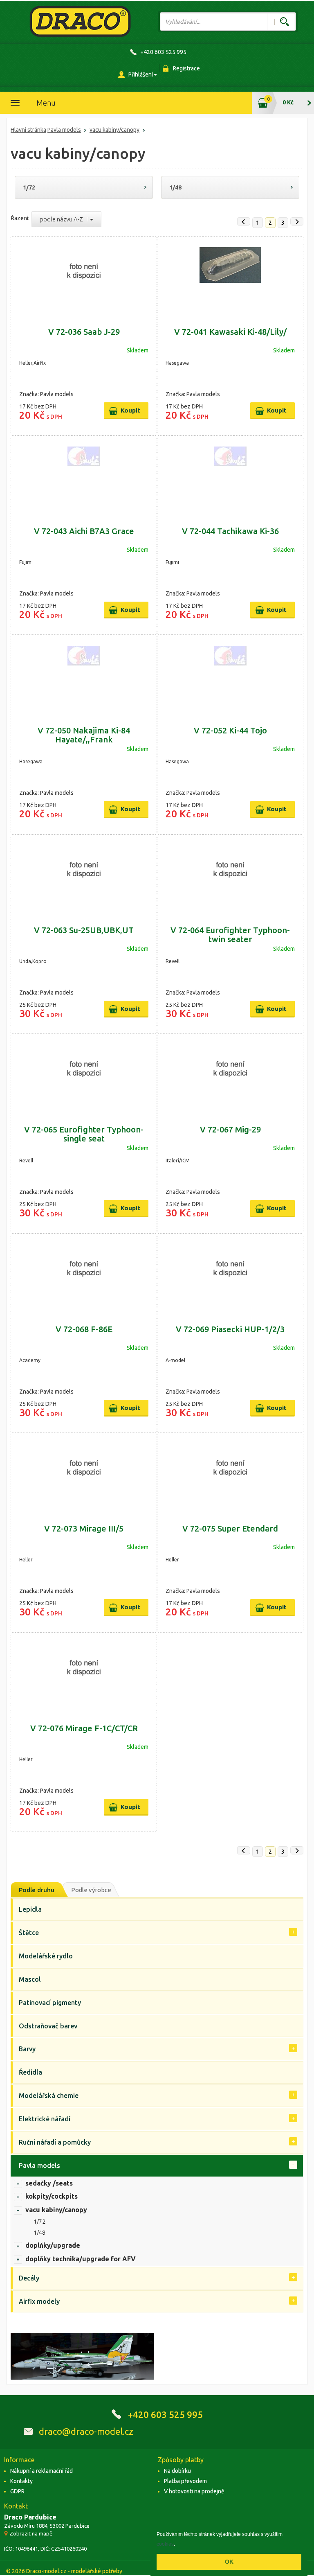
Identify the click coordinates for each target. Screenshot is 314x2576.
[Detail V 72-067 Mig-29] (230, 1076)
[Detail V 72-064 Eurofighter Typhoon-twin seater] (230, 876)
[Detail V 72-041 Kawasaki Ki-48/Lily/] (230, 278)
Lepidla (30, 1909)
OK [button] (229, 2562)
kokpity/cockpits (52, 2196)
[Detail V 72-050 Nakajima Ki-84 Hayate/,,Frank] (84, 677)
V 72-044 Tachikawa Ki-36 (230, 531)
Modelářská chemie (49, 2096)
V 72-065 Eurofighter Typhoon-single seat (84, 1134)
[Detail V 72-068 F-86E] (84, 1275)
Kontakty (21, 2481)
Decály (29, 2278)
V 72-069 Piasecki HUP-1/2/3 (230, 1329)
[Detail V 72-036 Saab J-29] (84, 278)
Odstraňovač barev (48, 2026)
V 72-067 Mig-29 (230, 1129)
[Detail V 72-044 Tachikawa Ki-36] (230, 477)
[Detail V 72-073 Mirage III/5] (84, 1475)
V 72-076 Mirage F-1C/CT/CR (84, 1728)
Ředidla (30, 2072)
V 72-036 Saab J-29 (84, 332)
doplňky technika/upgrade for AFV (81, 2259)
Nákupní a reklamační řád (41, 2471)
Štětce (29, 1933)
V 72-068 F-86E (84, 1329)
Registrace (186, 68)
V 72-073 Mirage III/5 (84, 1528)
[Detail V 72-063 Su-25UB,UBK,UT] (84, 876)
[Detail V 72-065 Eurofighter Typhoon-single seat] (84, 1076)
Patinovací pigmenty (50, 2003)
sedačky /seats (49, 2183)
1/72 (29, 187)
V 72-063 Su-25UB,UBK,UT (84, 930)
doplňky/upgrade (53, 2245)
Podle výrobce (91, 1890)
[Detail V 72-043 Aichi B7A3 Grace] (84, 477)
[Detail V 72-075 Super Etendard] (230, 1475)
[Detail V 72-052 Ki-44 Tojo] (230, 677)
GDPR (17, 2491)
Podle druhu (37, 1890)
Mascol (30, 1979)
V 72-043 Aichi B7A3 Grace (84, 531)
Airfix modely (39, 2301)
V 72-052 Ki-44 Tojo (230, 730)
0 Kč (288, 102)
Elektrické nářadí (45, 2119)
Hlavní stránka (28, 130)
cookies (165, 2544)
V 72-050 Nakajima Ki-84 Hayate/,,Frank (84, 735)
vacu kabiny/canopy (114, 130)
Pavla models (64, 130)
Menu (46, 103)
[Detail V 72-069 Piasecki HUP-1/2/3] (230, 1275)
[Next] (297, 221)
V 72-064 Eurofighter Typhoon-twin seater (230, 935)
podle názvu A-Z (64, 219)
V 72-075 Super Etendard (230, 1528)
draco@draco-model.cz (86, 2431)
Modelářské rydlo (46, 1956)
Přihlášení (141, 74)
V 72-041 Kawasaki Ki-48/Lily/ (230, 332)
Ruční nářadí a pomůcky (55, 2142)
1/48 (175, 187)
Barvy (27, 2049)
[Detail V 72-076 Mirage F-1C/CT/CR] (84, 1674)
